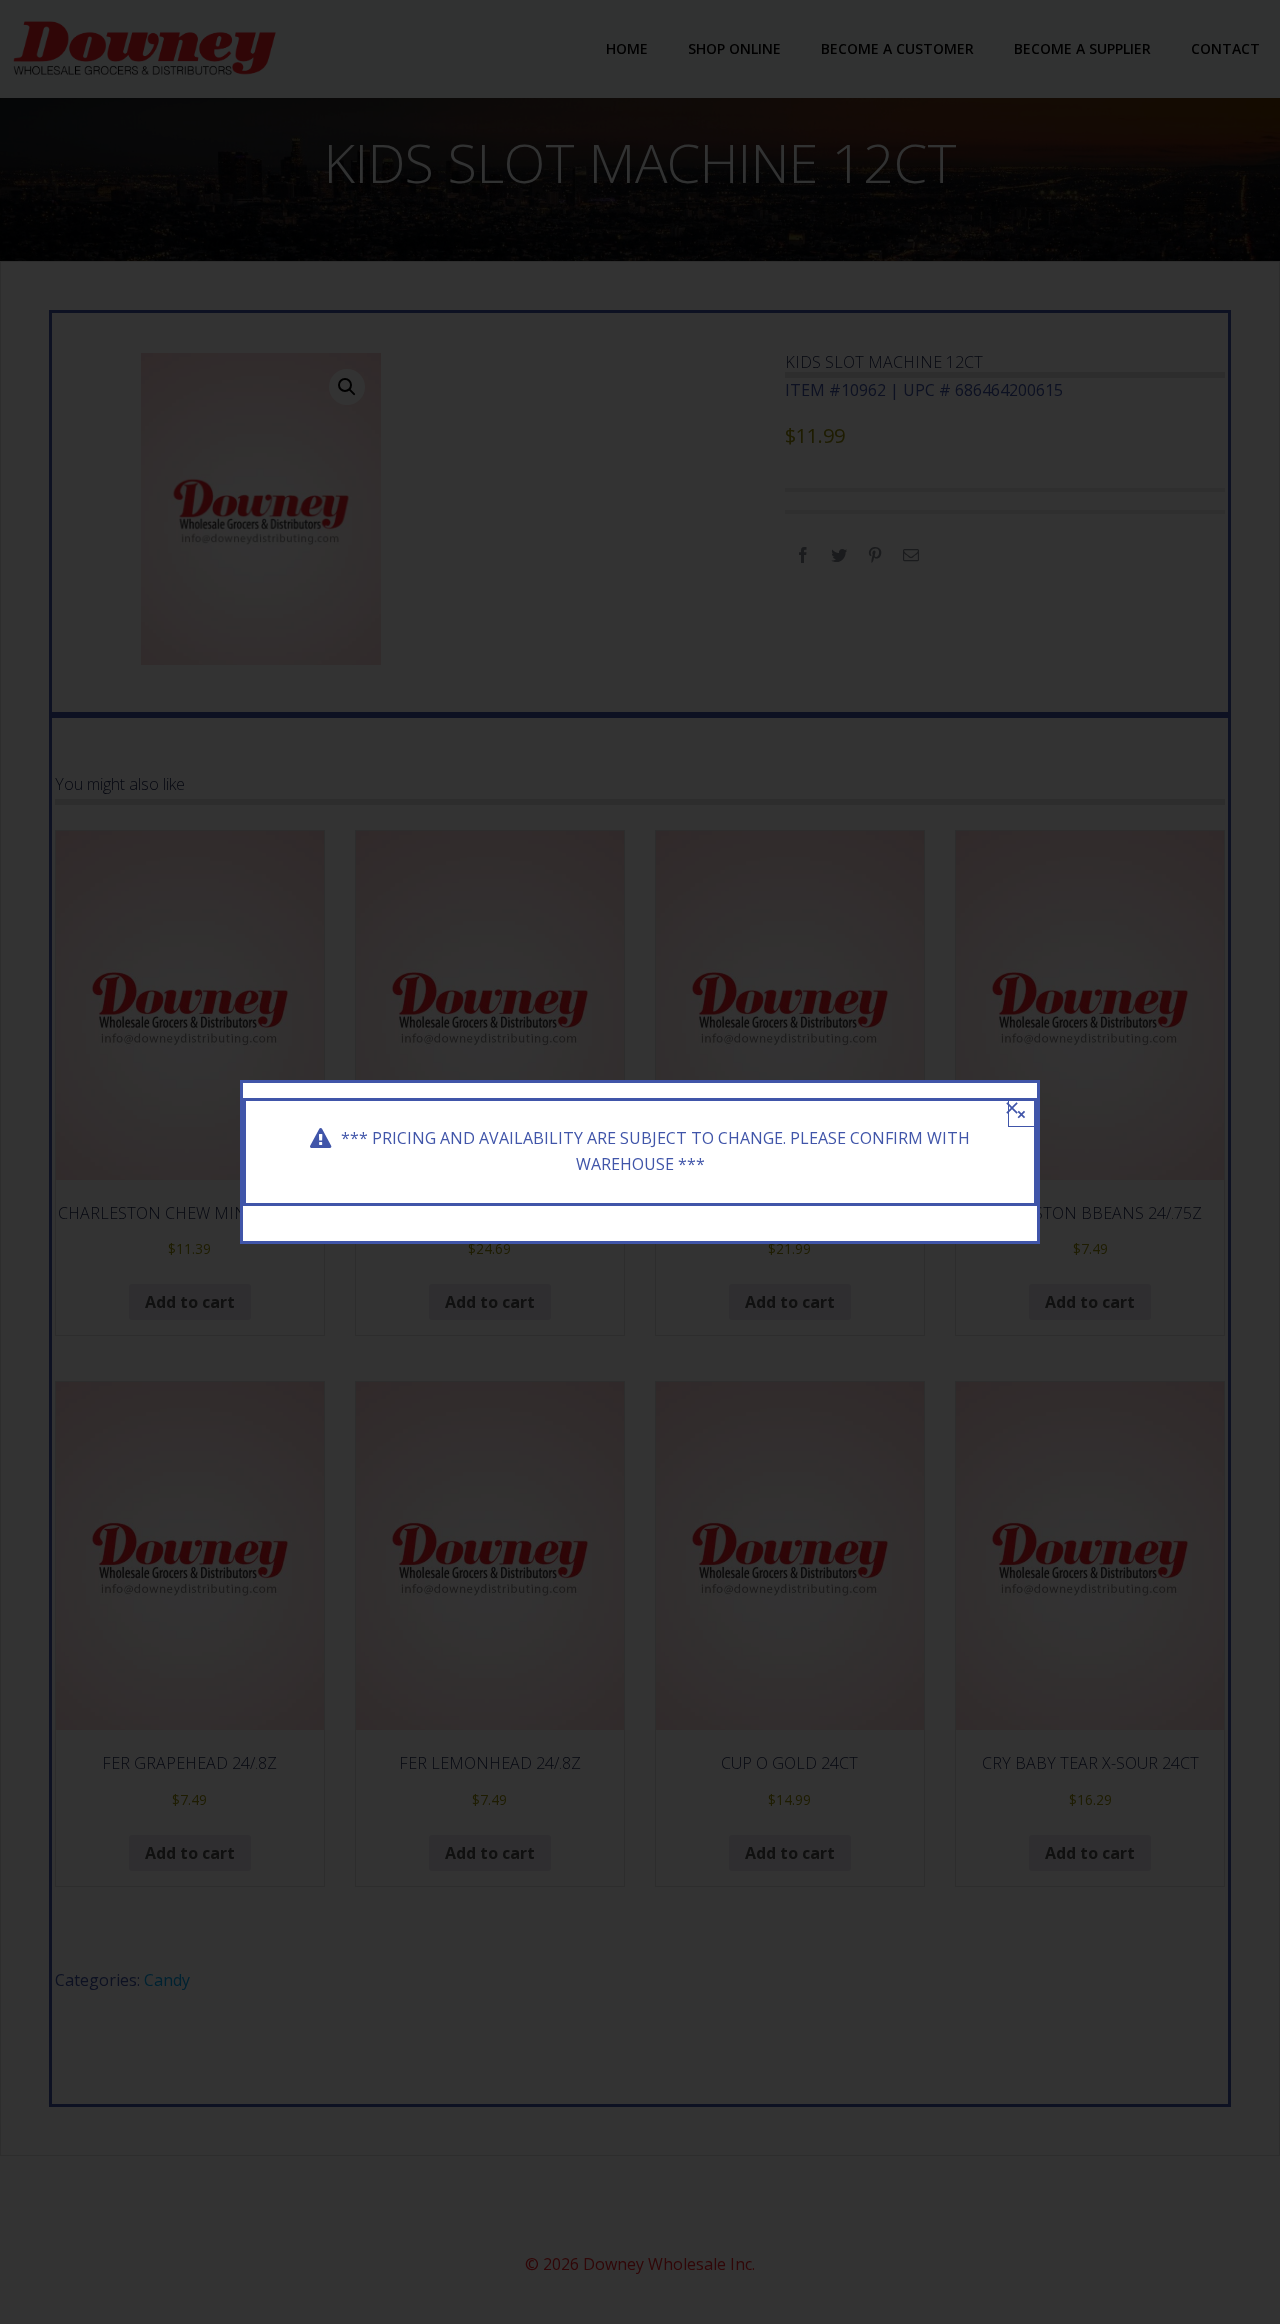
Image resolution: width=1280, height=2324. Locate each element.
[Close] (1012, 1108)
